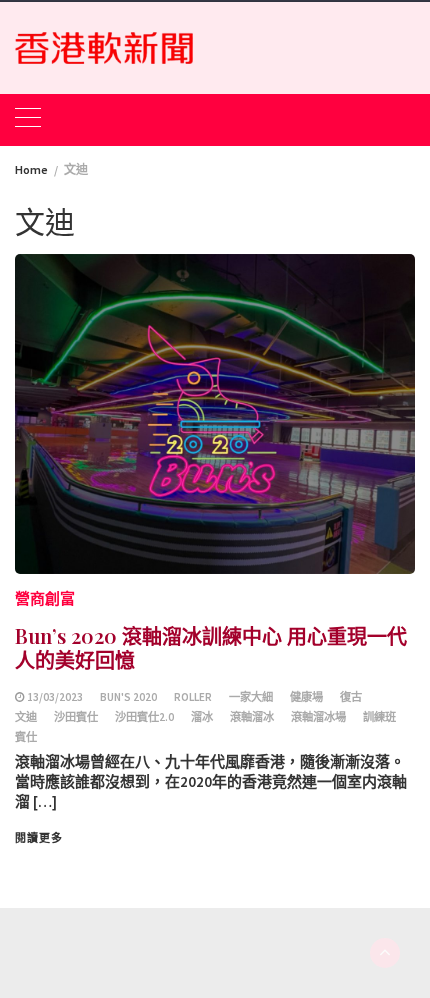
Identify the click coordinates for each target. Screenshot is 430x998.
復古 (351, 697)
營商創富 (45, 598)
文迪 (26, 717)
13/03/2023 (55, 697)
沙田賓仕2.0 (144, 717)
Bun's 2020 (128, 697)
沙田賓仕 (76, 717)
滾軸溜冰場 (318, 717)
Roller (193, 697)
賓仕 (26, 737)
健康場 (306, 697)
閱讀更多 (39, 838)
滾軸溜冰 (252, 717)
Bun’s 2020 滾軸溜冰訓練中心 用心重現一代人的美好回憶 (211, 647)
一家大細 (251, 697)
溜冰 (202, 717)
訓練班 (379, 717)
